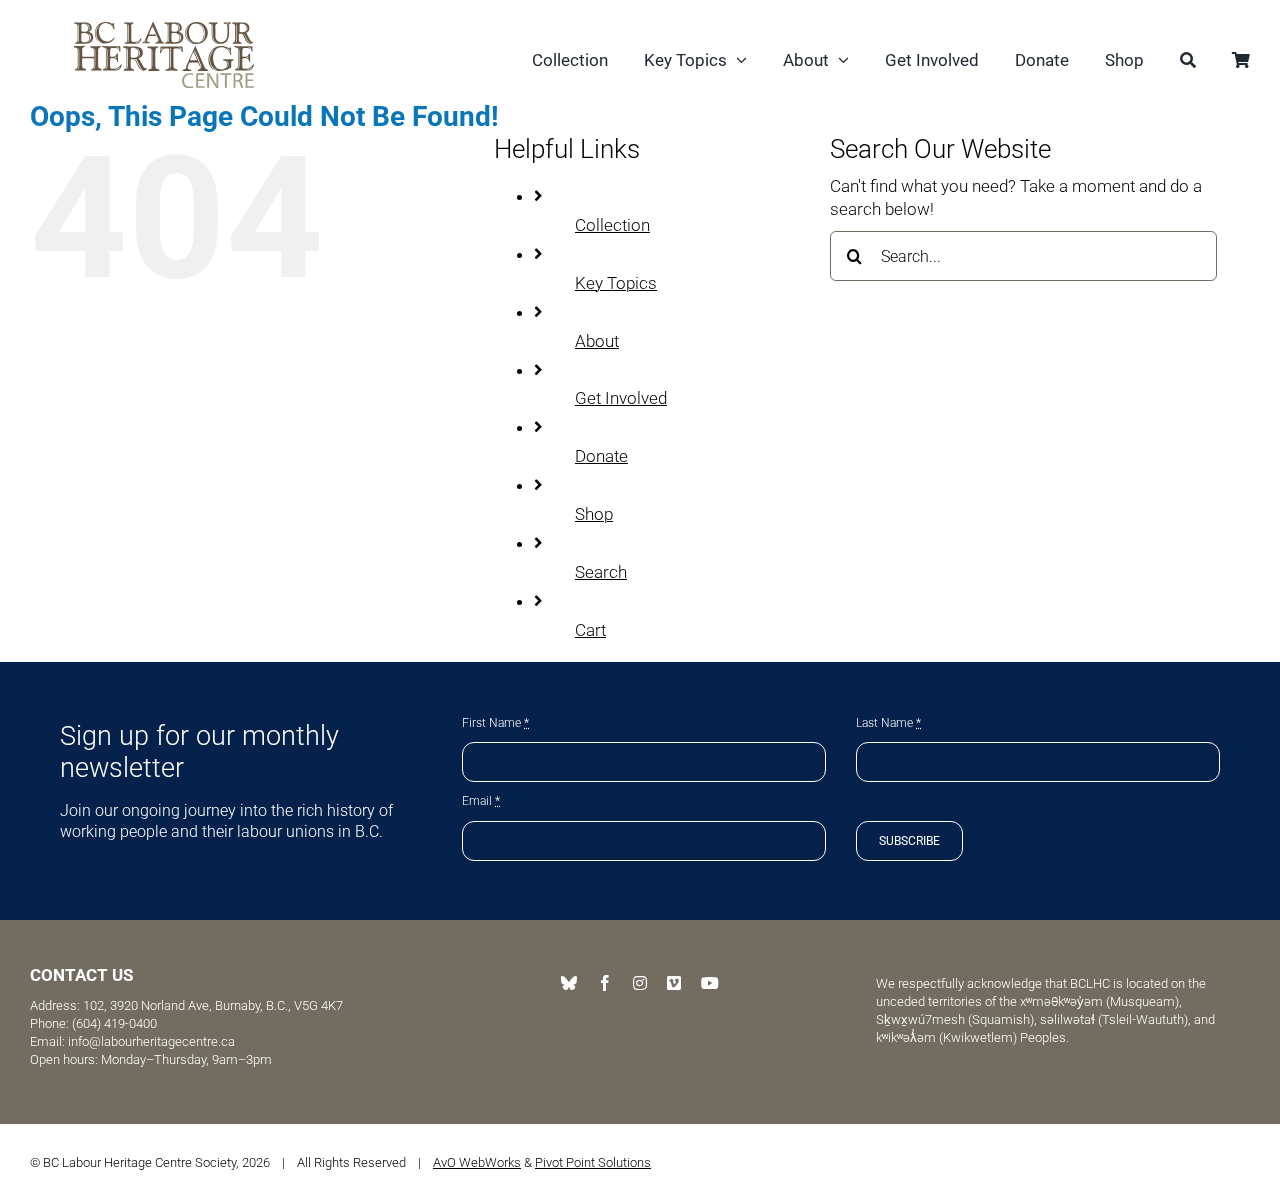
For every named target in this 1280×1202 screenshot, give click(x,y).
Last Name (888, 723)
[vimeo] (674, 983)
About (597, 341)
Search (601, 572)
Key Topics (616, 283)
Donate (601, 456)
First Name (495, 723)
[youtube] (710, 983)
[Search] (1188, 62)
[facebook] (605, 983)
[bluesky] (569, 983)
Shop (594, 514)
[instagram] (640, 983)
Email (481, 801)
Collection (612, 225)
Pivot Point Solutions (593, 1162)
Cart (590, 630)
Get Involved (621, 398)
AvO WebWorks (477, 1162)
